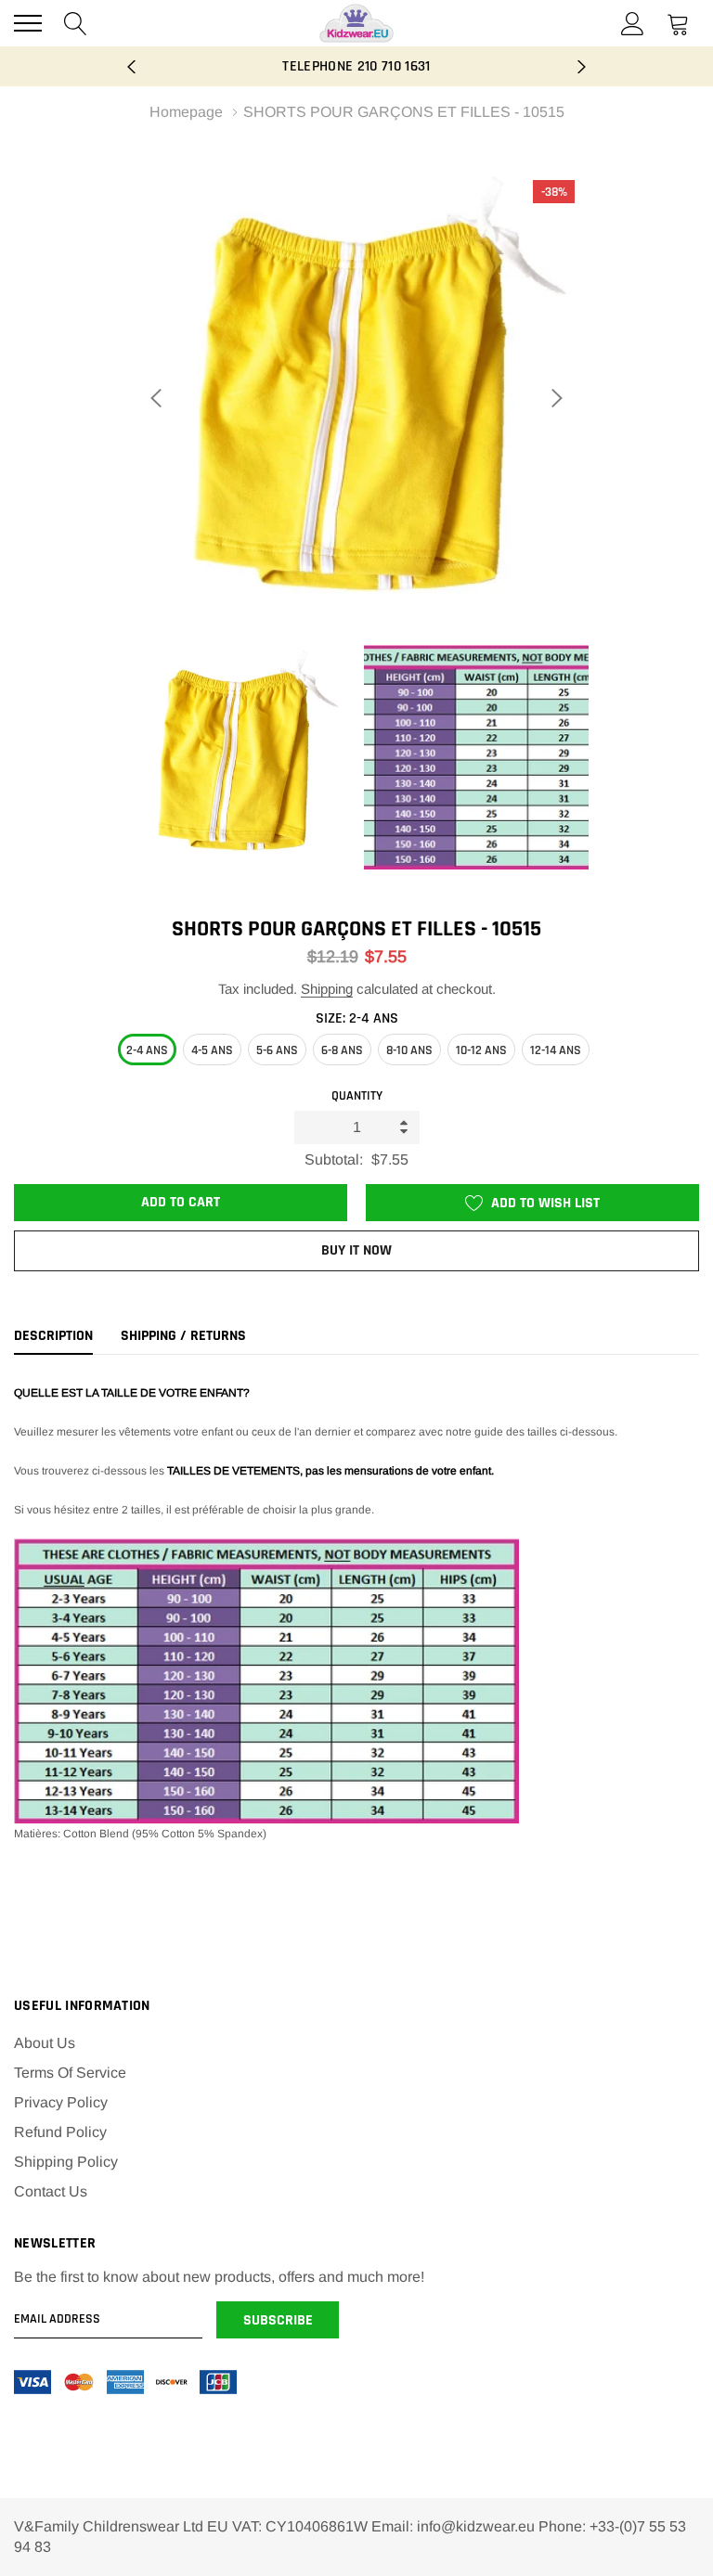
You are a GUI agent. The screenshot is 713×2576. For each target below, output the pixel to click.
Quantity (357, 1096)
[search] (76, 23)
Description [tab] (53, 1336)
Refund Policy (60, 2132)
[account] (633, 23)
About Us (45, 2043)
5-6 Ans (277, 1050)
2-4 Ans (147, 1050)
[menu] (28, 23)
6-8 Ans (342, 1050)
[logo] (356, 23)
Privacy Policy (61, 2102)
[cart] (678, 23)
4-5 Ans (212, 1050)
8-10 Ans (409, 1050)
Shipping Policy (66, 2162)
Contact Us (51, 2191)
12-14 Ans (556, 1050)
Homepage (186, 112)
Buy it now (356, 1250)
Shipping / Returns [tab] (183, 1336)
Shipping (327, 989)
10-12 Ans (481, 1050)
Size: (357, 1018)
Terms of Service (70, 2073)
